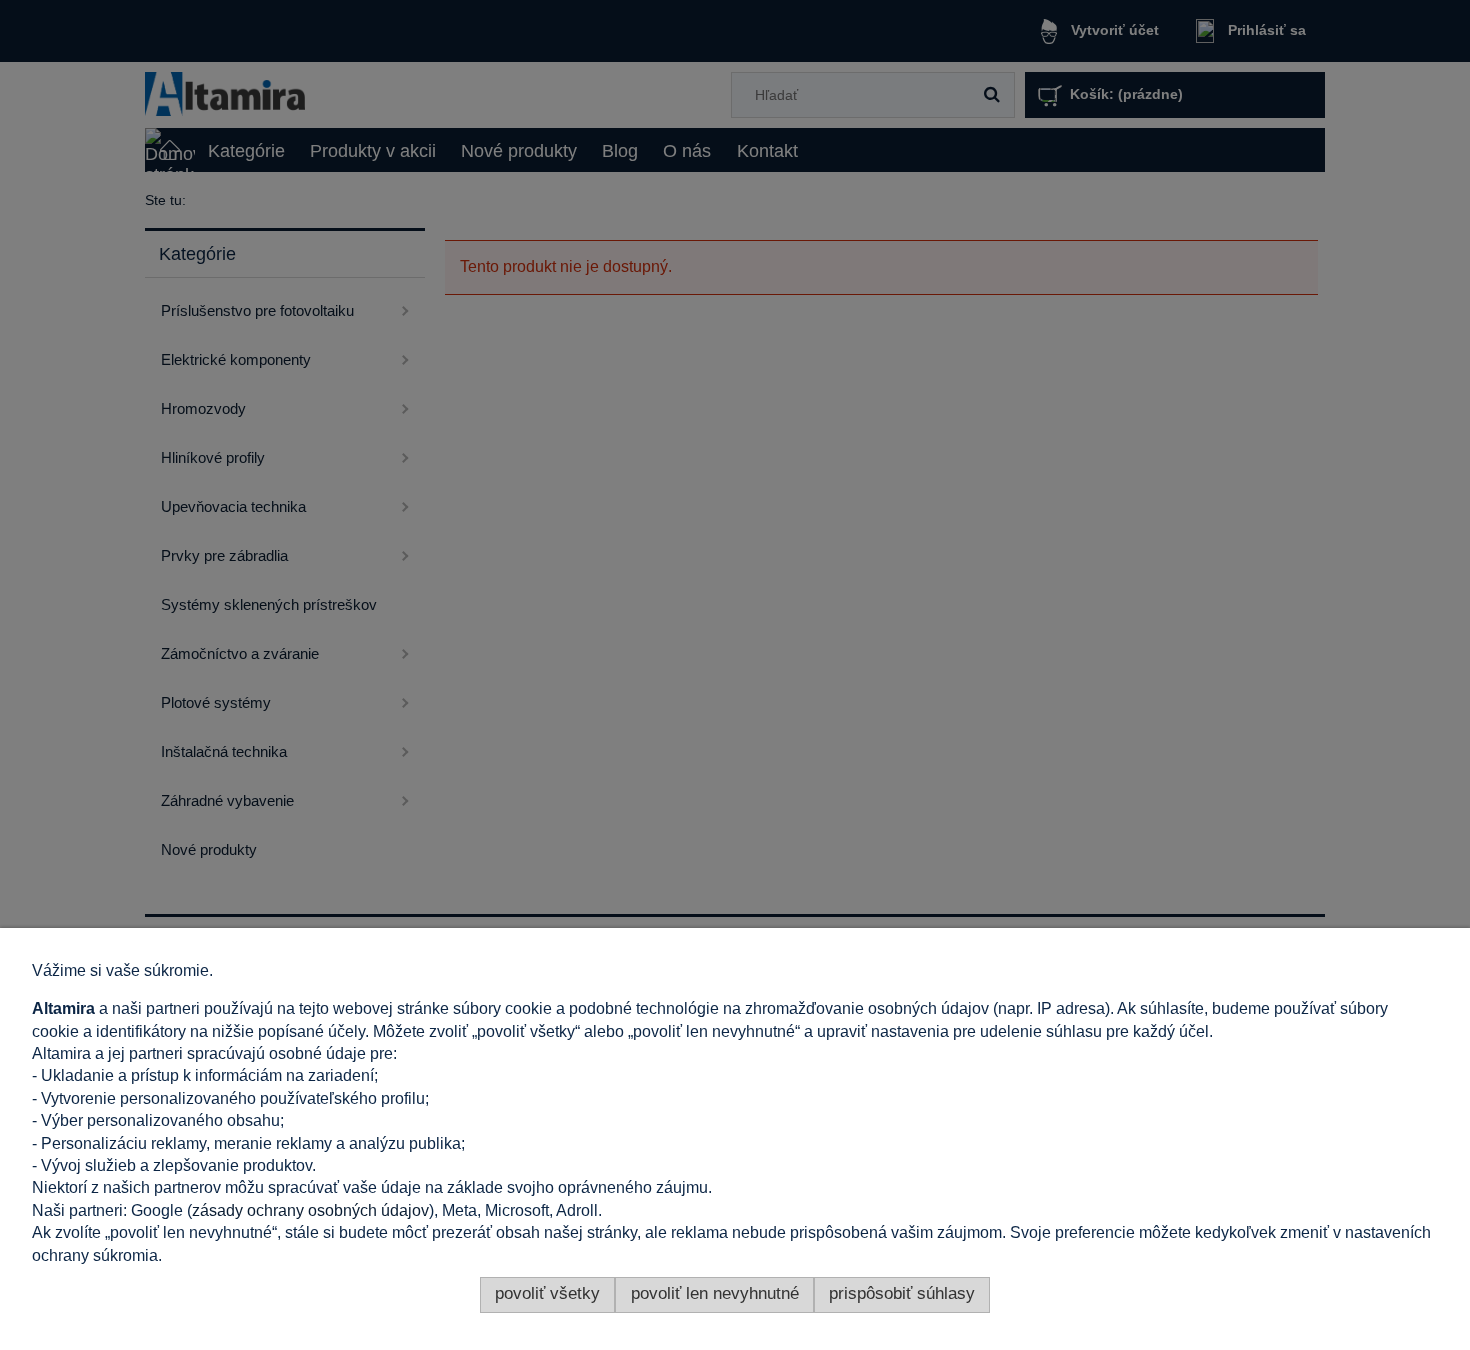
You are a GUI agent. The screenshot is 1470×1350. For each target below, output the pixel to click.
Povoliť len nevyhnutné (715, 1293)
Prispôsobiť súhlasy (902, 1293)
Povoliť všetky (547, 1293)
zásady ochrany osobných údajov (310, 1210)
